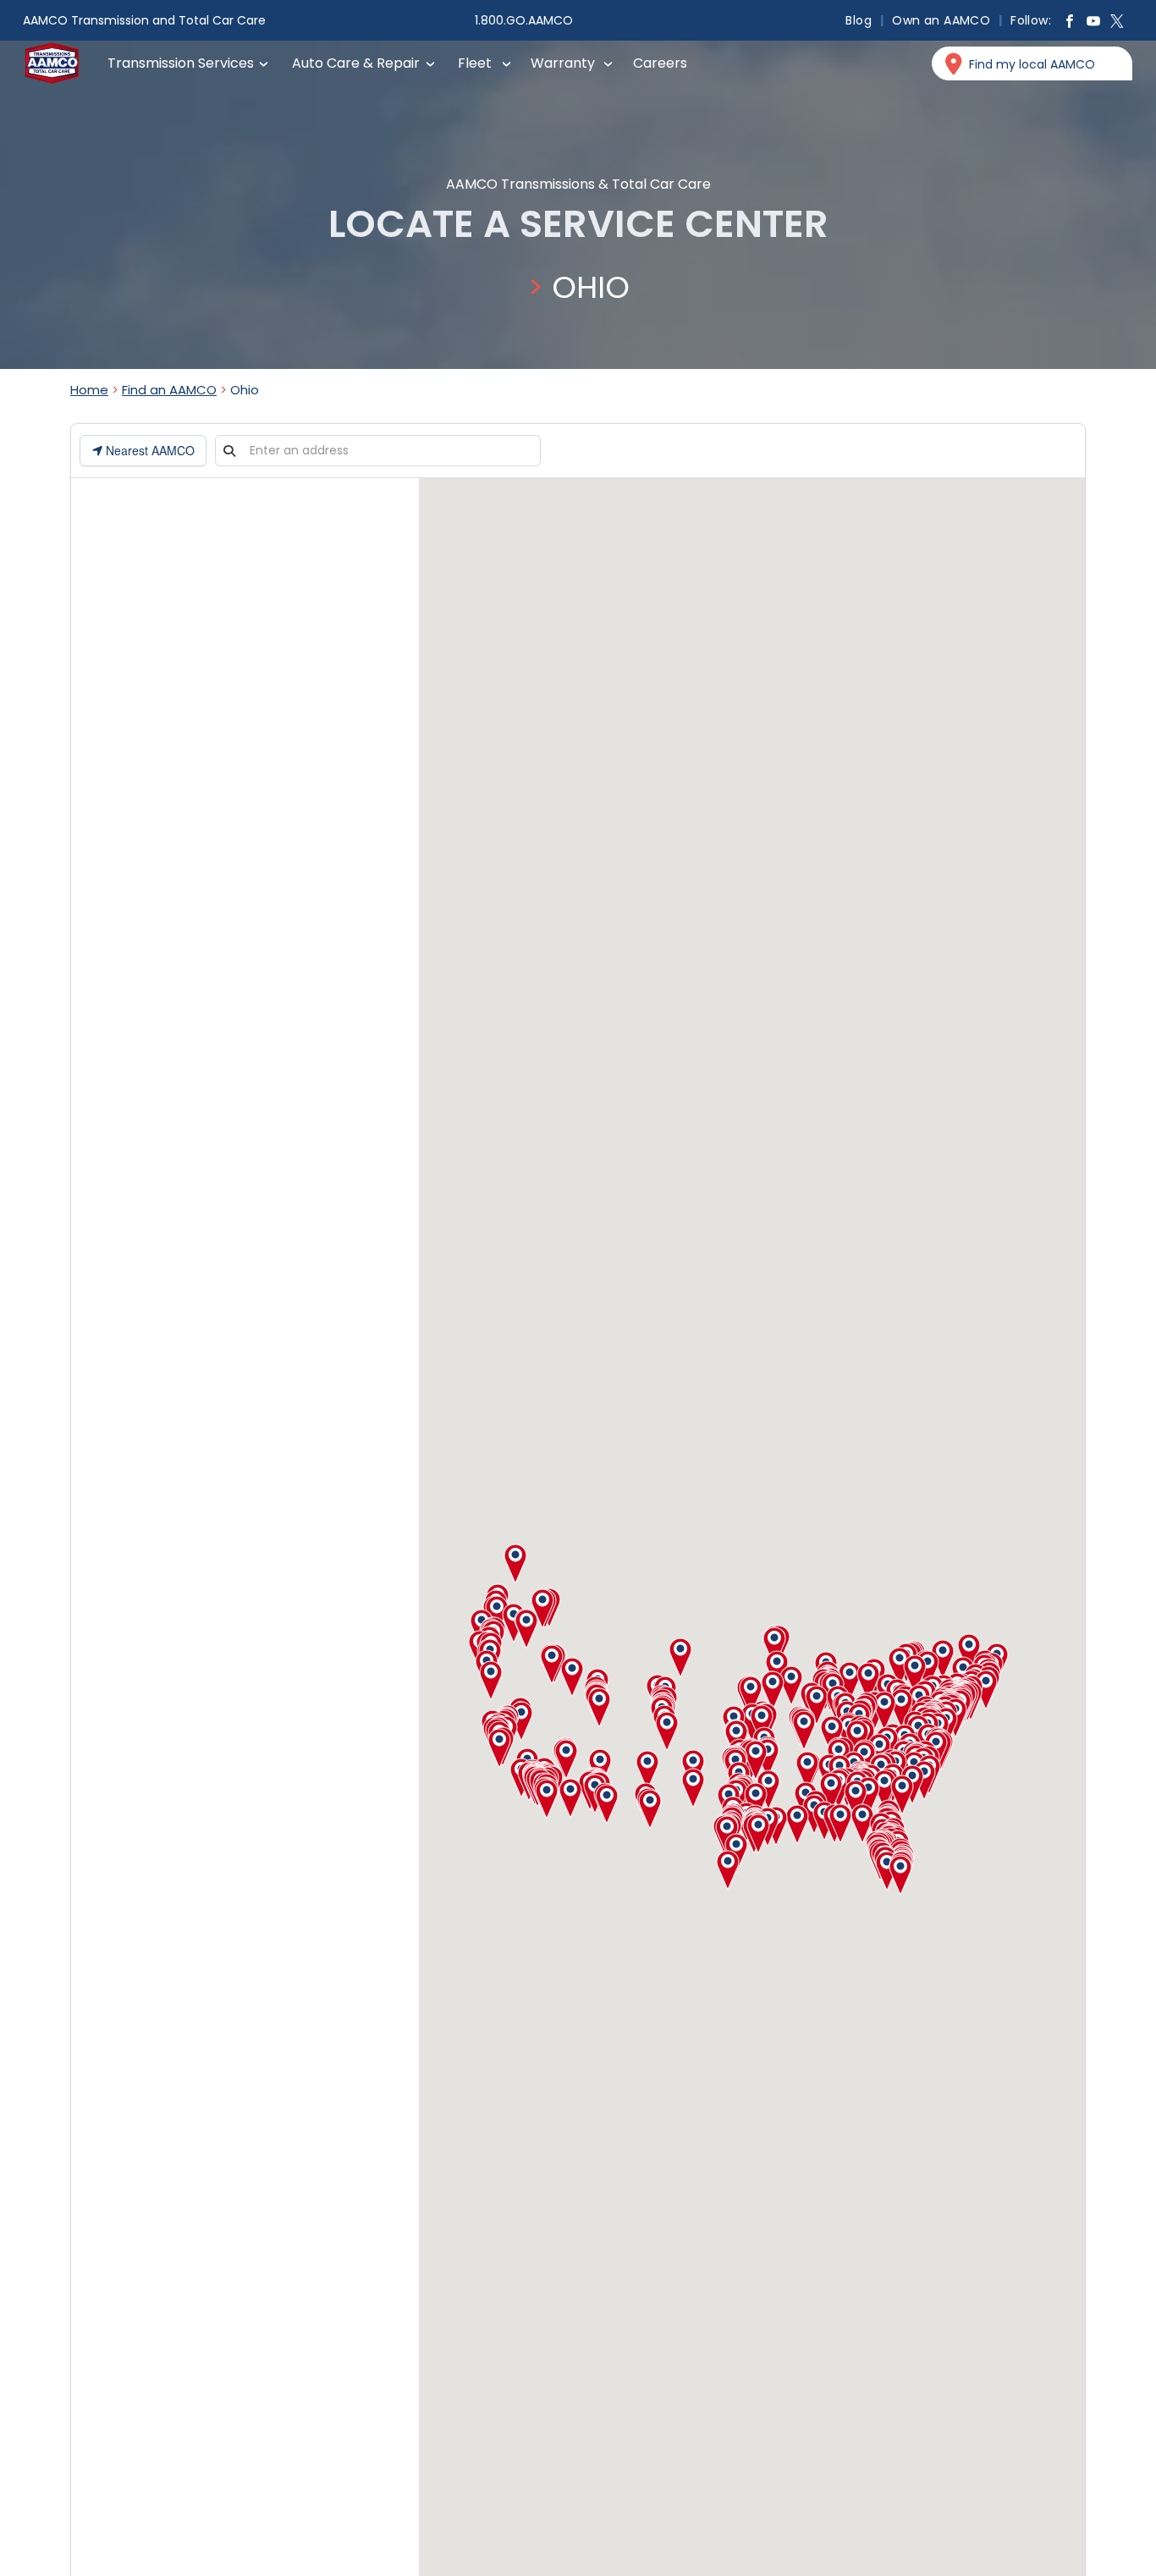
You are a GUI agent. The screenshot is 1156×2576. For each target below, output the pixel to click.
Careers (660, 63)
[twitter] (1117, 23)
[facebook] (1070, 23)
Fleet (475, 63)
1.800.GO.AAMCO (524, 20)
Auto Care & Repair (356, 63)
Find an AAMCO (169, 390)
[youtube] (1093, 23)
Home (89, 390)
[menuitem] (860, 20)
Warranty (563, 63)
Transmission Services (181, 63)
